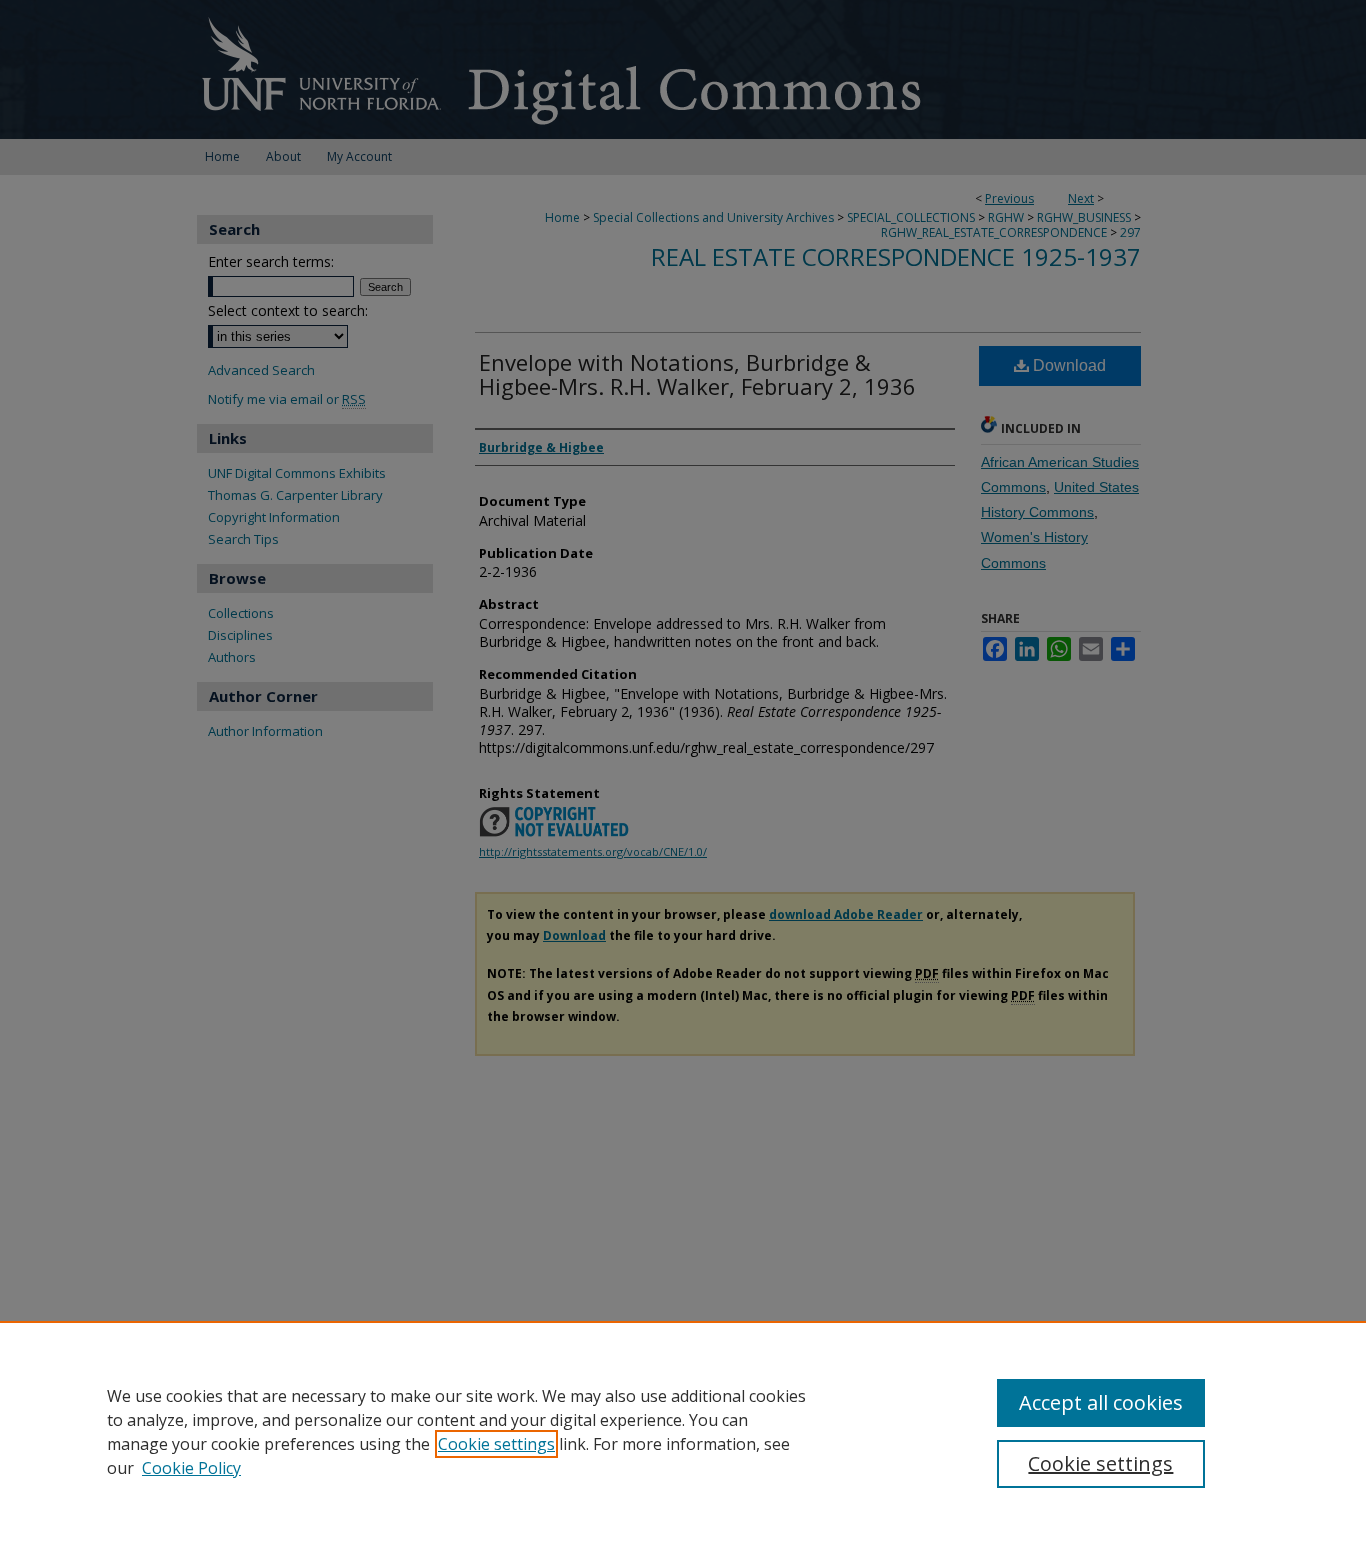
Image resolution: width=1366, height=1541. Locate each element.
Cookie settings (496, 1444)
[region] (683, 1431)
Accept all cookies (1101, 1402)
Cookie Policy (191, 1468)
